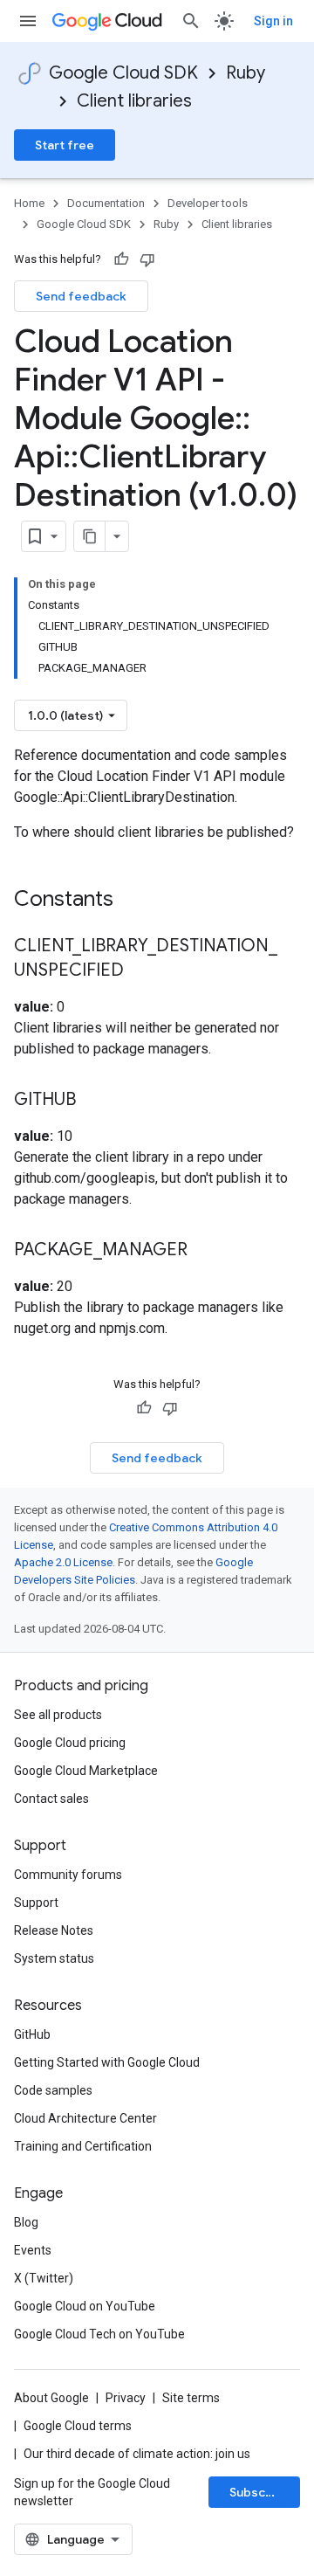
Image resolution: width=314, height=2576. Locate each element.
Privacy (126, 2398)
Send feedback (81, 296)
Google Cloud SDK (123, 73)
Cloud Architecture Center (85, 2118)
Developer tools (208, 203)
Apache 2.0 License (63, 1562)
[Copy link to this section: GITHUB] (93, 1101)
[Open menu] (28, 21)
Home (29, 203)
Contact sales (51, 1799)
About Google (51, 2398)
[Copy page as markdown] (90, 536)
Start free (65, 145)
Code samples (53, 2090)
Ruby (246, 73)
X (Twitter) (44, 2278)
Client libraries (134, 101)
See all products (58, 1715)
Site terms (191, 2398)
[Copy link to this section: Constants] (136, 901)
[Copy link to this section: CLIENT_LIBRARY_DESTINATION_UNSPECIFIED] (141, 971)
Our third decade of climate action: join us (137, 2454)
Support (36, 1903)
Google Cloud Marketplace (86, 1771)
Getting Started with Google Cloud (107, 2062)
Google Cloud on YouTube (85, 2306)
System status (54, 1958)
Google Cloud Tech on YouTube (99, 2334)
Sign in (273, 21)
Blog (26, 2222)
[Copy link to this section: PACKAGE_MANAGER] (205, 1251)
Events (33, 2250)
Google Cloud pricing (70, 1743)
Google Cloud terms (78, 2426)
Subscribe (259, 2492)
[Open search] (191, 21)
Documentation (106, 203)
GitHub (32, 2034)
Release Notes (54, 1930)
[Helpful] (121, 259)
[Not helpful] (147, 259)
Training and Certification (83, 2146)
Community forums (68, 1875)
